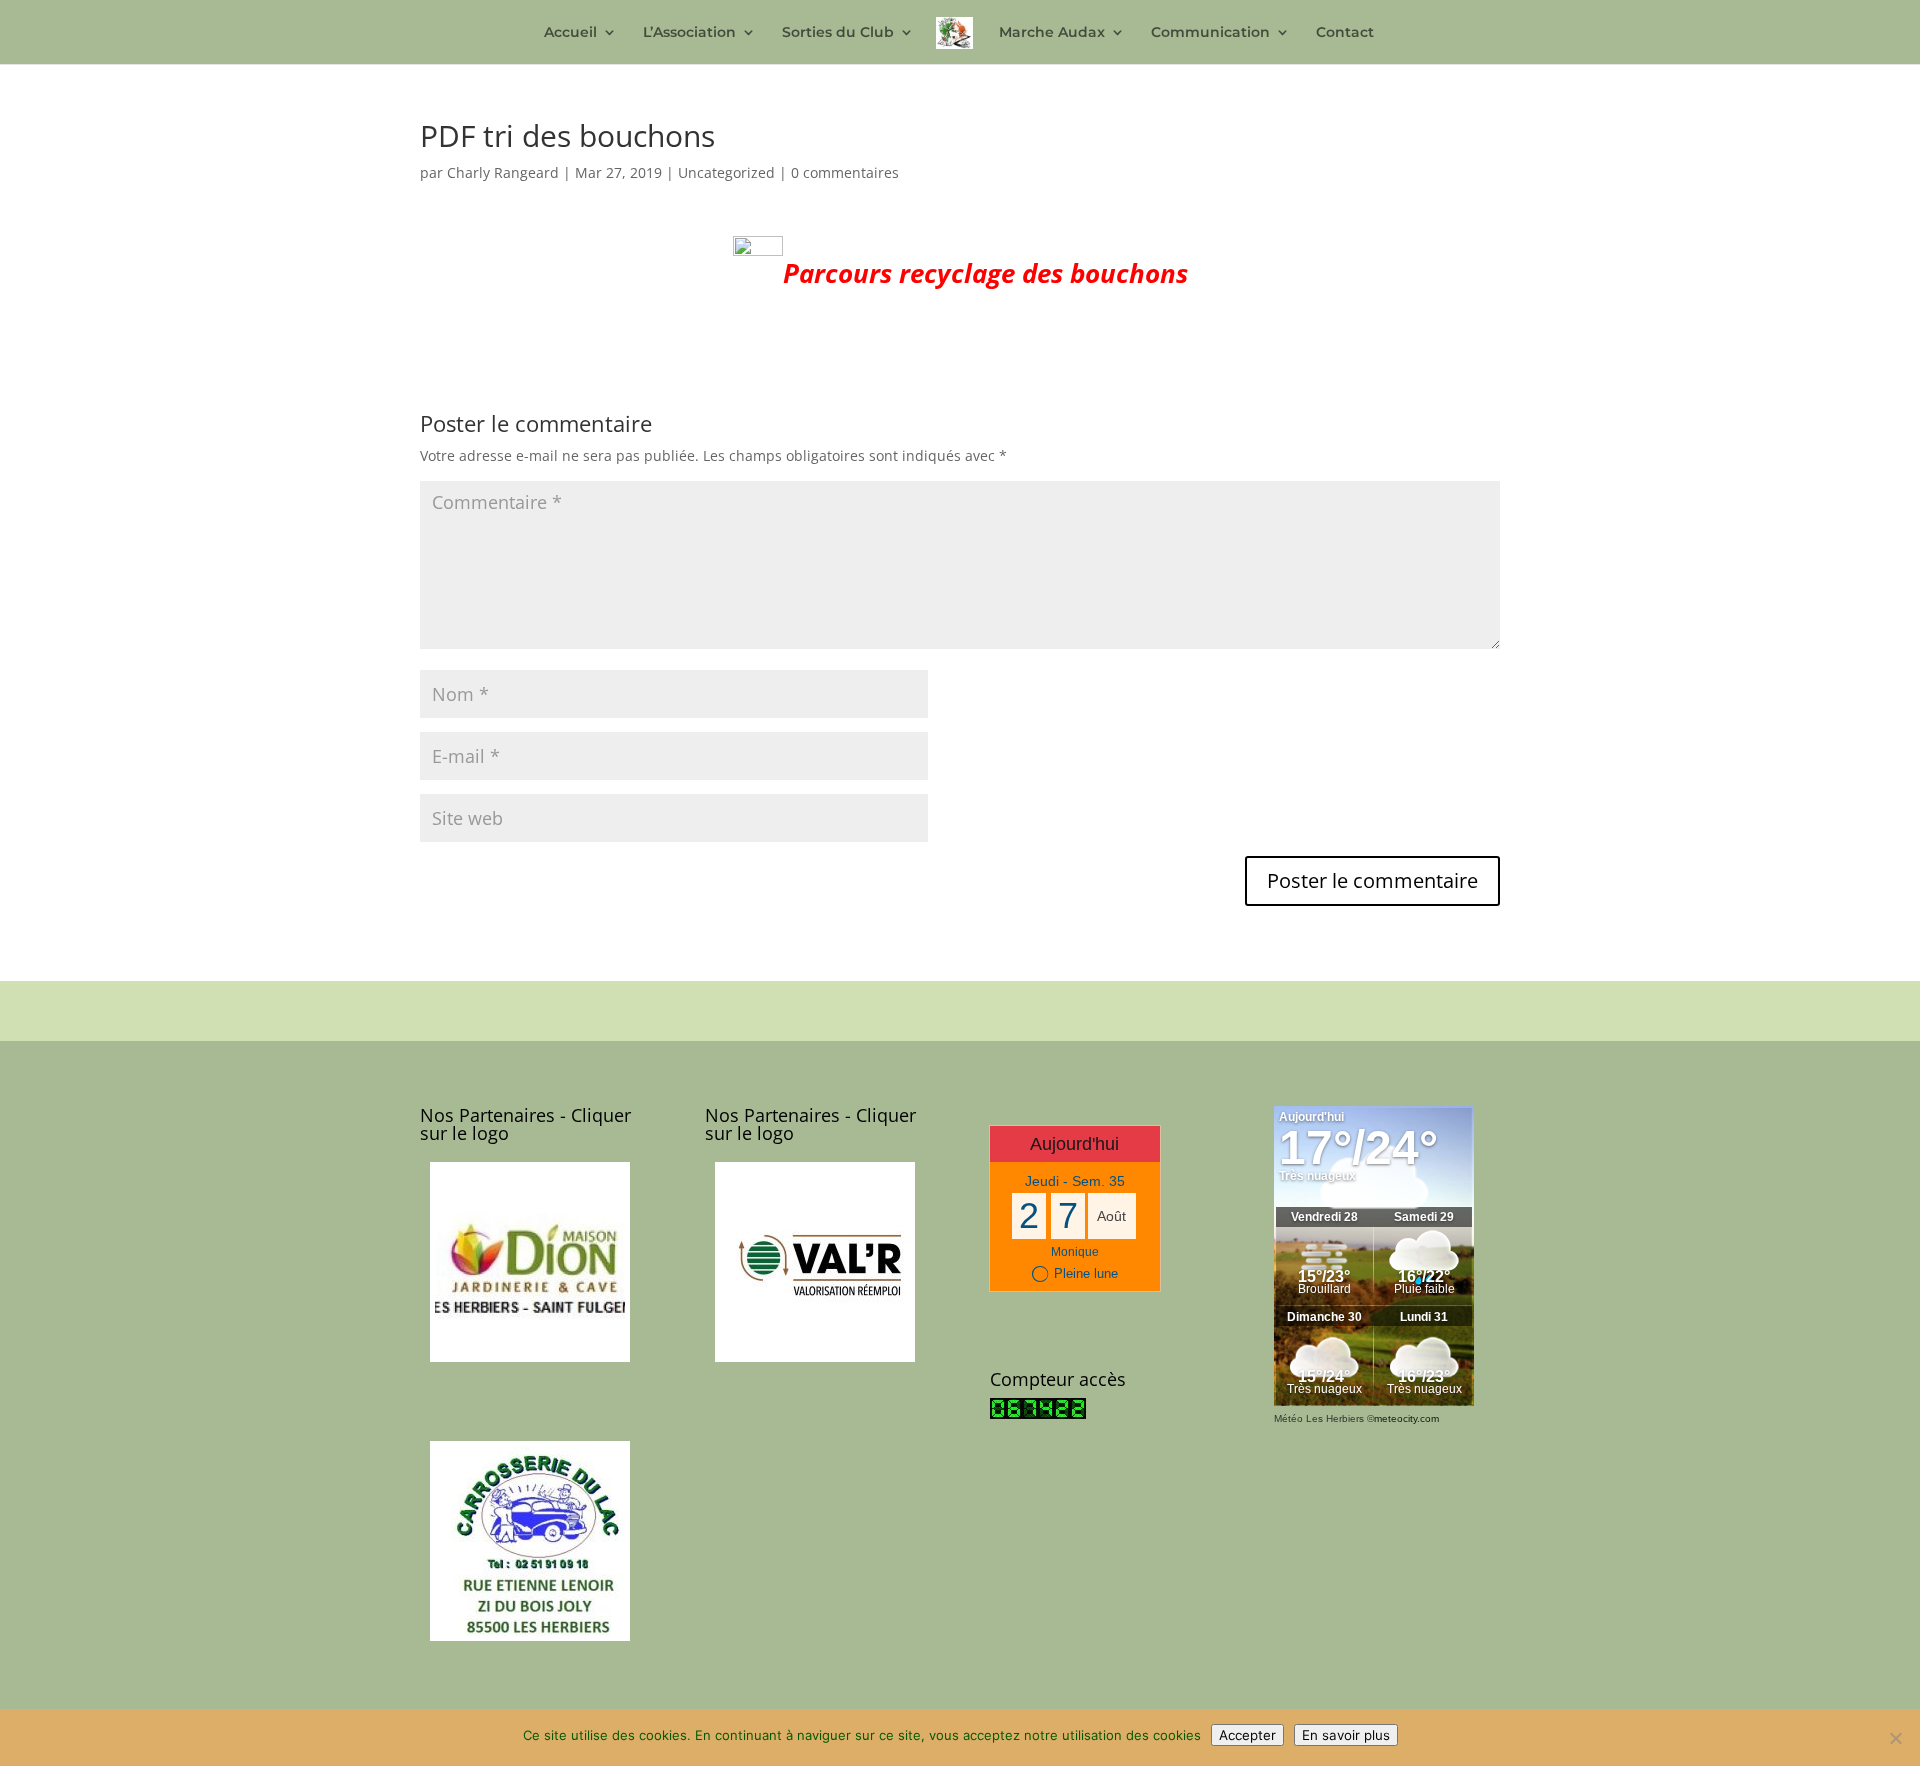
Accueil (570, 33)
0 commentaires (845, 172)
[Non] (1895, 1738)
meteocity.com (1406, 1418)
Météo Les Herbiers (1319, 1418)
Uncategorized (726, 172)
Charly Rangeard (503, 172)
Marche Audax (1052, 33)
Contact (1345, 33)
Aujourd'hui (1074, 1144)
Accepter (1247, 1735)
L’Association (689, 33)
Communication (1210, 33)
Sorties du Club (838, 33)
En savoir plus (1346, 1735)
